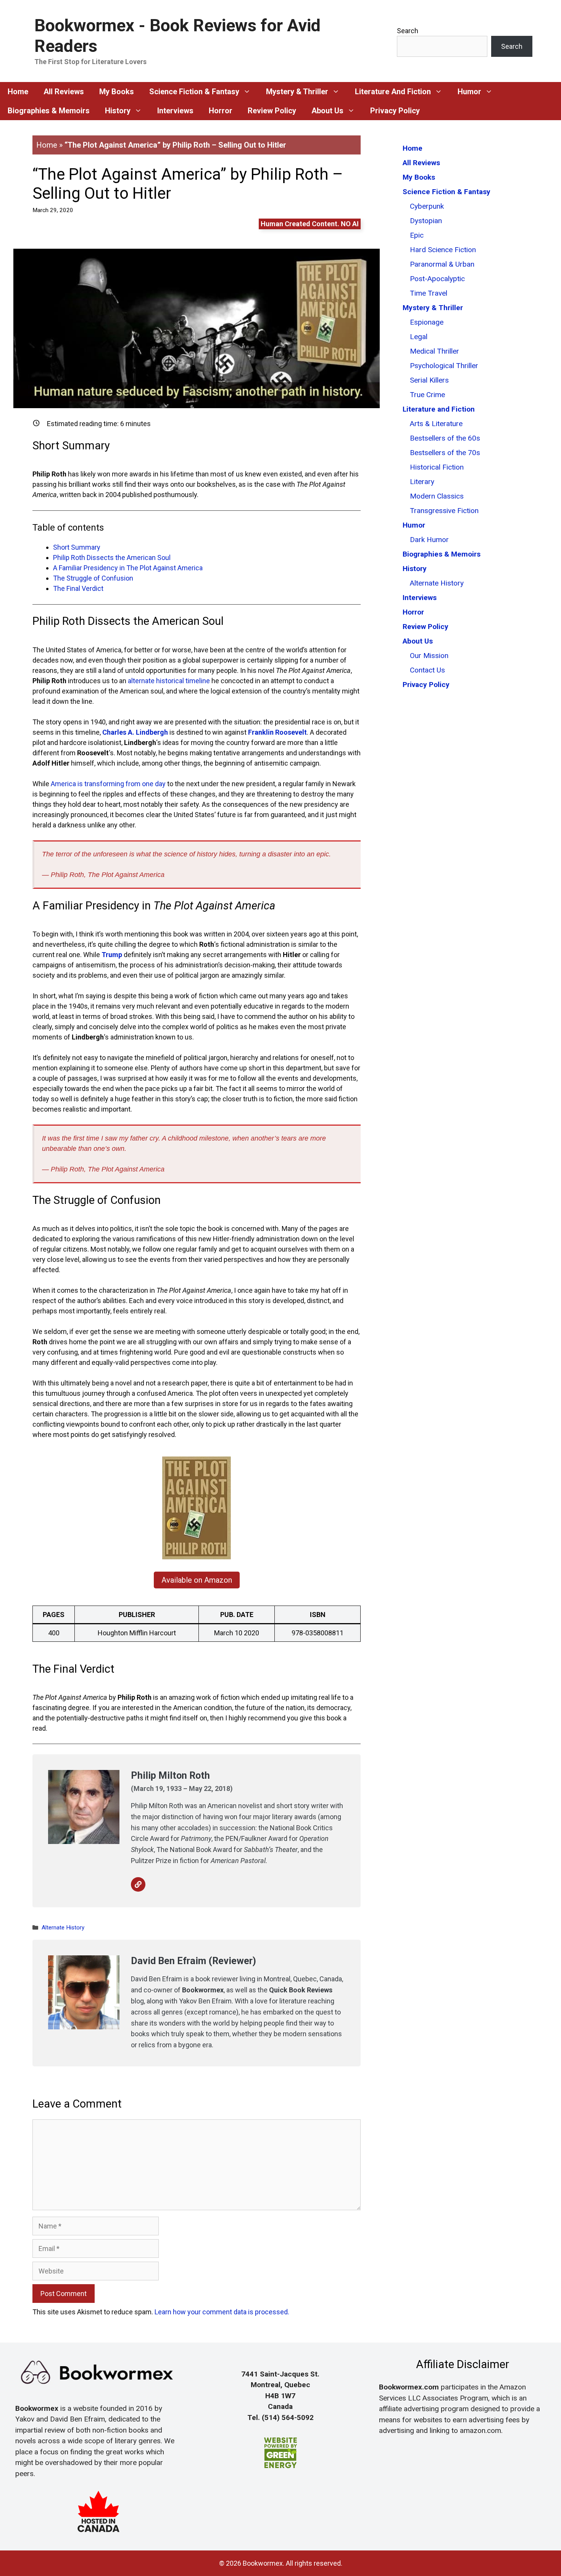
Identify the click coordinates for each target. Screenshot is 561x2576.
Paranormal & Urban (442, 264)
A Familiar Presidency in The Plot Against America (128, 568)
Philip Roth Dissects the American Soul (112, 558)
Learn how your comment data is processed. (222, 2312)
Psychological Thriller (444, 366)
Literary (422, 482)
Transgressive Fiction (444, 511)
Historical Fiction (437, 467)
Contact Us (427, 670)
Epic (417, 235)
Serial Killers (429, 380)
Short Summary (77, 547)
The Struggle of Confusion (93, 578)
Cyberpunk (427, 206)
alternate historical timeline (169, 681)
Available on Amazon (197, 1580)
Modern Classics (437, 496)
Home (47, 145)
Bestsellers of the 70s (445, 453)
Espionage (427, 322)
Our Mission (429, 656)
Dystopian (426, 221)
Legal (419, 337)
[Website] (138, 1884)
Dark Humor (429, 540)
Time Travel (429, 293)
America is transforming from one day (108, 784)
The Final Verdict (78, 588)
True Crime (427, 395)
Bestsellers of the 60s (445, 438)
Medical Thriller (434, 351)
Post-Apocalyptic (437, 279)
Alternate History (63, 1928)
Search (408, 31)
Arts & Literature (436, 424)
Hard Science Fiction (443, 250)
